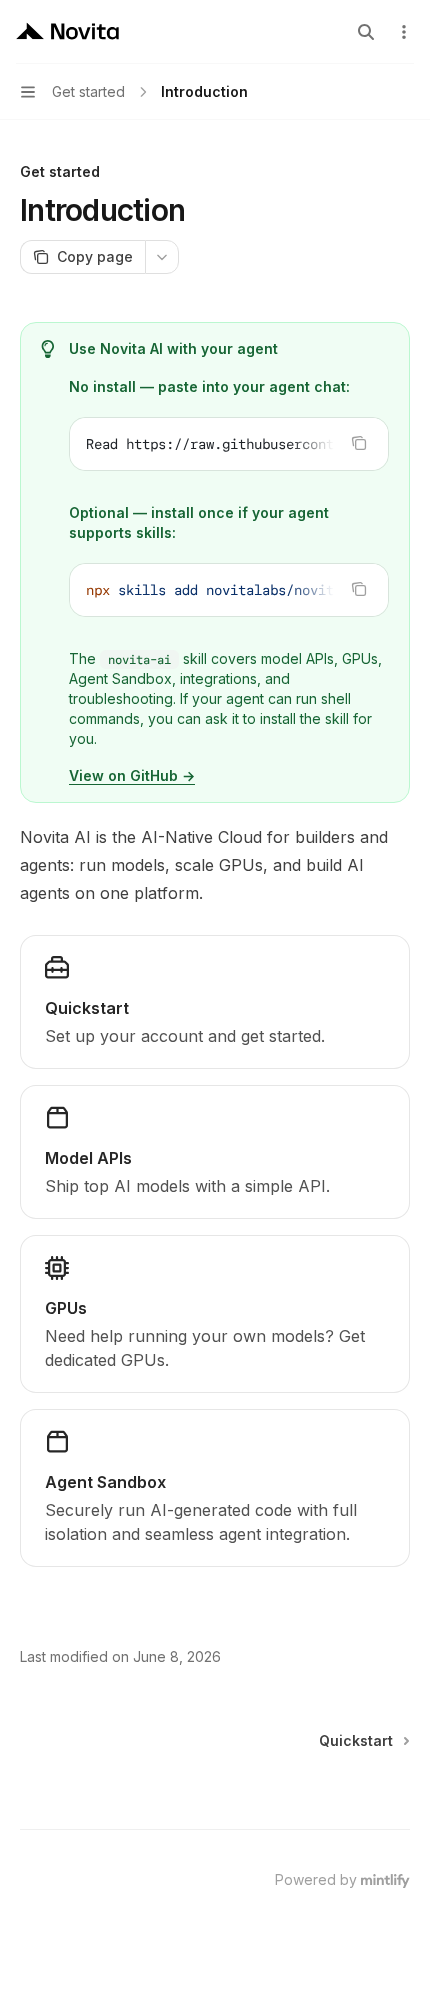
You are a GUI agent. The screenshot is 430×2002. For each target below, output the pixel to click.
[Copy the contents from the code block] (359, 443)
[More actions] (404, 32)
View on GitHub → (132, 775)
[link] (215, 1002)
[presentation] (229, 444)
